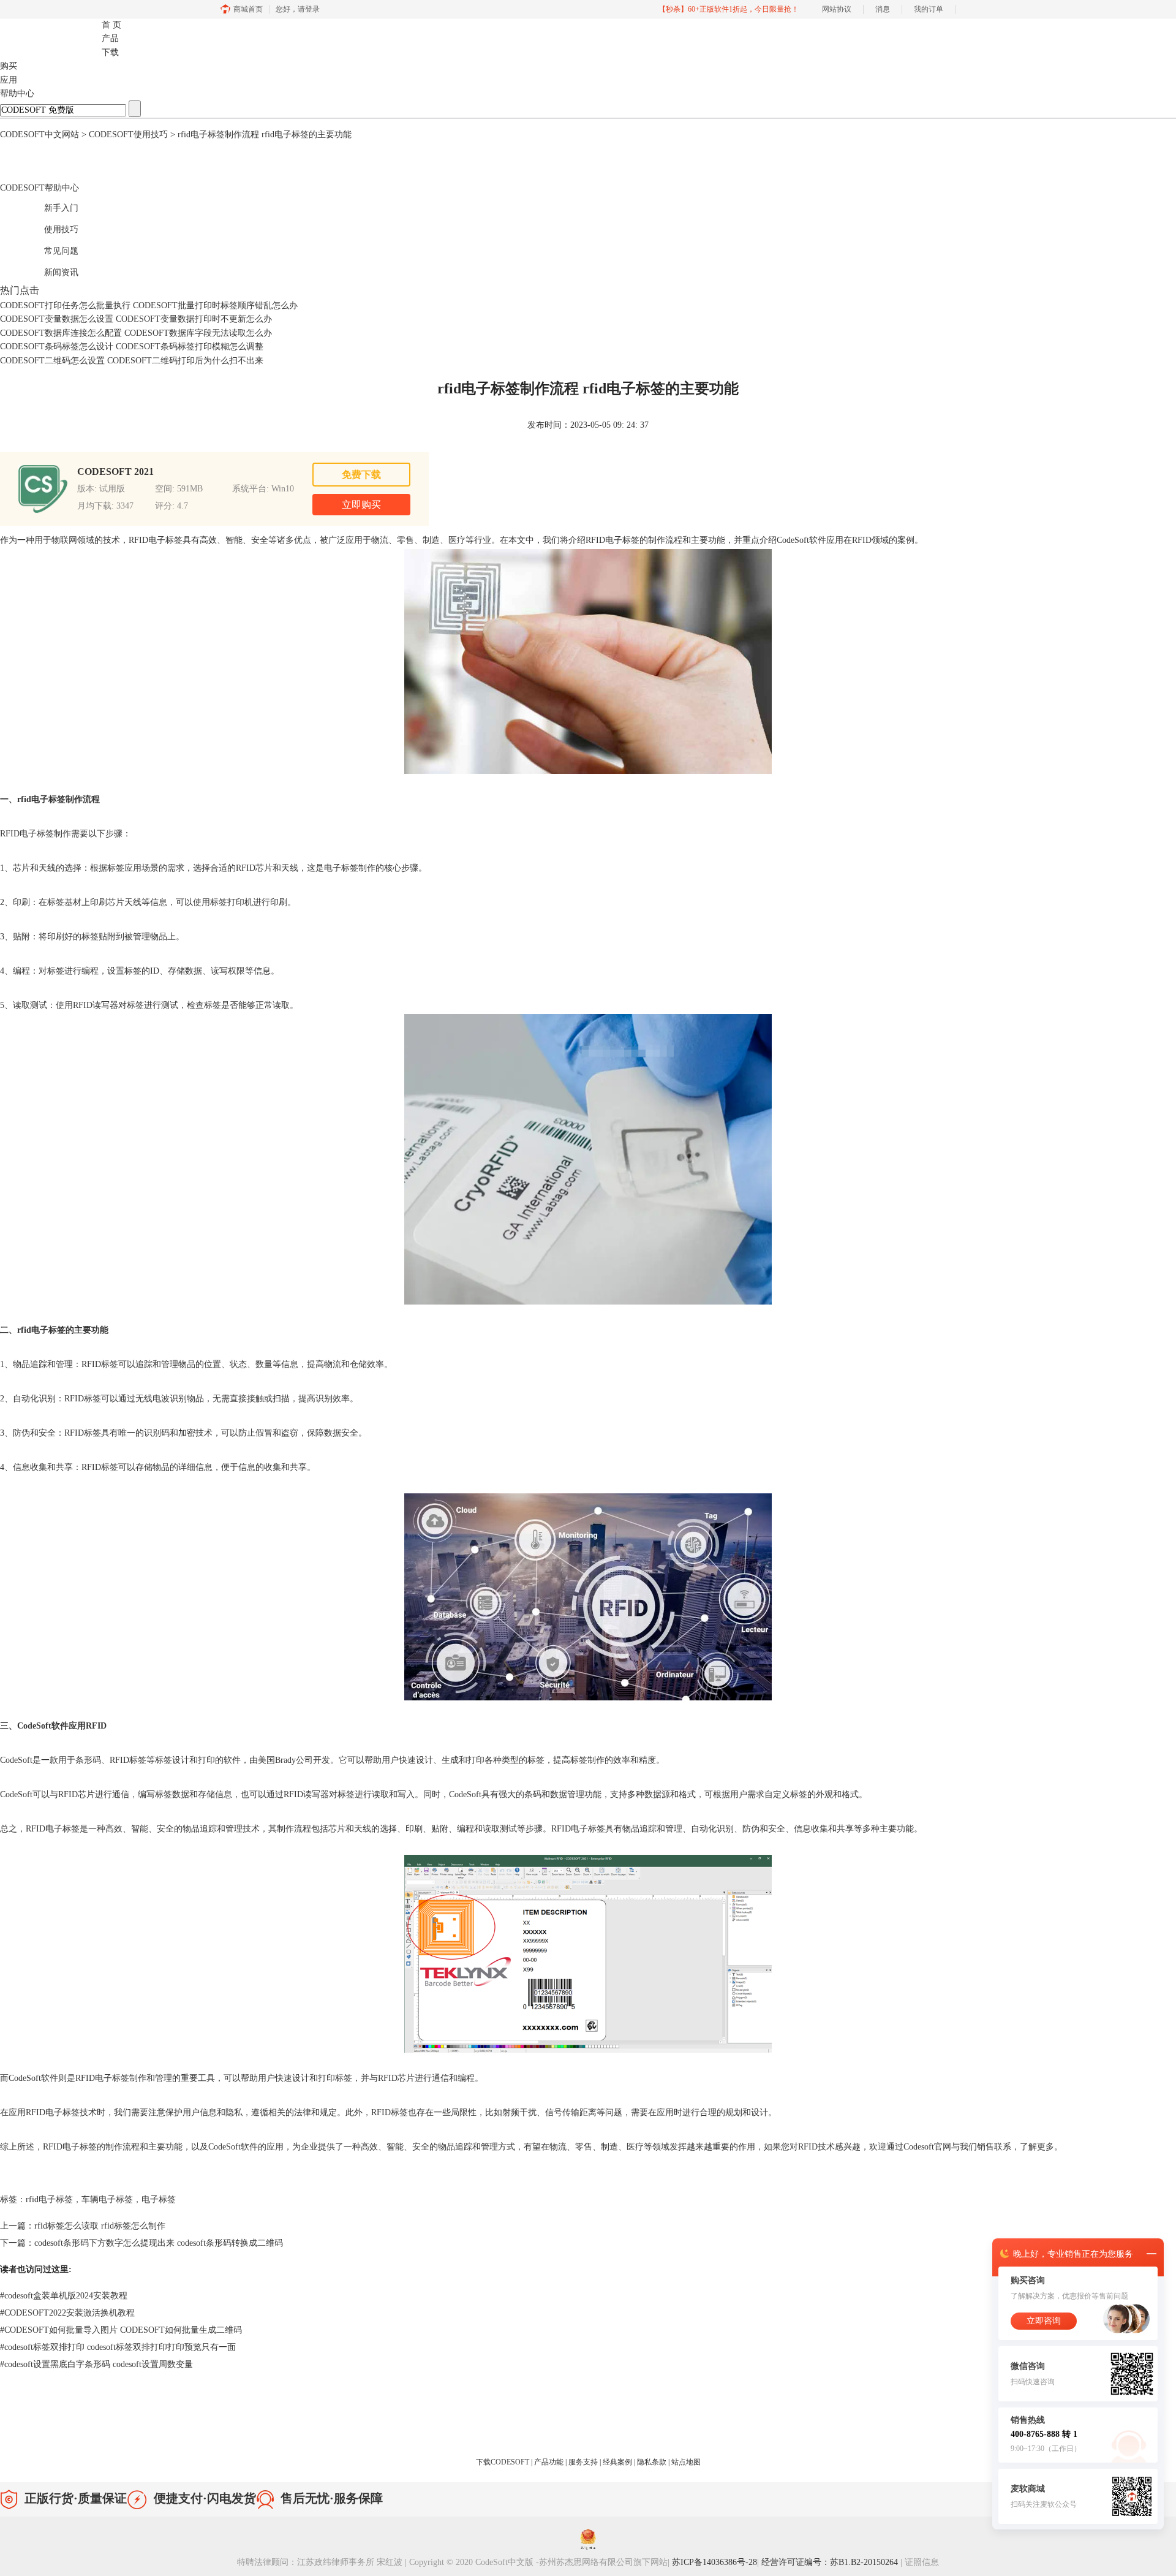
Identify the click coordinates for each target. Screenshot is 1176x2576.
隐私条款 (653, 2462)
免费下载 (361, 475)
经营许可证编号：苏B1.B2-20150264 (831, 2562)
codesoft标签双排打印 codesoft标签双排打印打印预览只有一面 (118, 2347)
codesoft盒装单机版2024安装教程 (64, 2296)
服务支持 (584, 2462)
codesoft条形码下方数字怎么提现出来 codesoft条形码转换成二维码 (159, 2243)
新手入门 (48, 206)
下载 (110, 52)
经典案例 (618, 2462)
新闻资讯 (48, 271)
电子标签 (159, 2199)
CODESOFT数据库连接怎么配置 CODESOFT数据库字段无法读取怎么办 (136, 333)
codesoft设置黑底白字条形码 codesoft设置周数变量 (96, 2364)
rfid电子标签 (49, 2199)
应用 (9, 80)
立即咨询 (1044, 2321)
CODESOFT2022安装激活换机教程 (67, 2313)
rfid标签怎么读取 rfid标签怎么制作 (100, 2226)
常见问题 (48, 249)
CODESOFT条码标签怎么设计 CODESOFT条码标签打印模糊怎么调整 (132, 347)
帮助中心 (17, 93)
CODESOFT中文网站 (40, 134)
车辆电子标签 (107, 2199)
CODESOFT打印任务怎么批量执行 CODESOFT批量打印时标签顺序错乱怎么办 (149, 305)
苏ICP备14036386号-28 (714, 2562)
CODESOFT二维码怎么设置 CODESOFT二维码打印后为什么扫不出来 (132, 361)
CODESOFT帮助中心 (40, 188)
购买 (9, 66)
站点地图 (686, 2462)
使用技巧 (48, 228)
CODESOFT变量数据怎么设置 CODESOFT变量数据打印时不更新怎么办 (136, 319)
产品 (110, 38)
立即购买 (361, 505)
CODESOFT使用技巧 (128, 134)
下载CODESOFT (503, 2462)
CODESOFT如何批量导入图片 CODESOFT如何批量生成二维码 (121, 2330)
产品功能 (550, 2462)
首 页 (111, 25)
